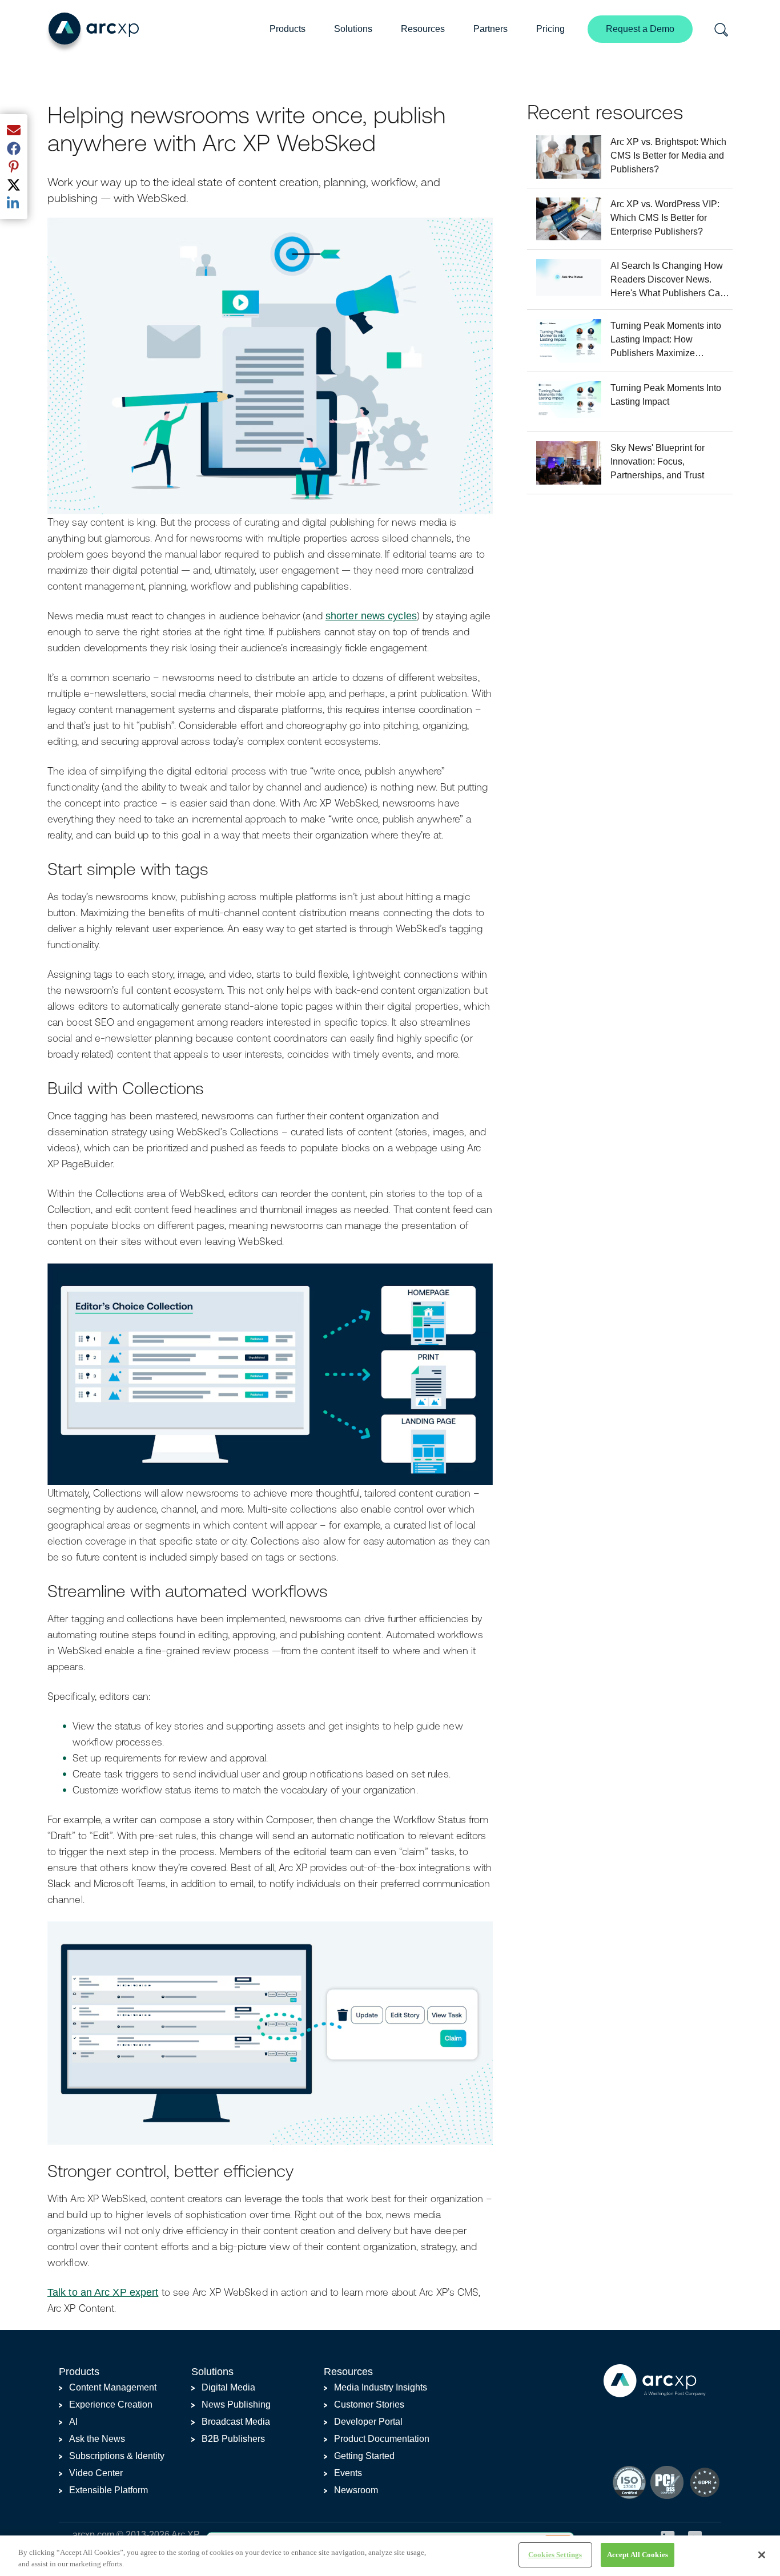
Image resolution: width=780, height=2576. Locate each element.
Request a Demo (640, 29)
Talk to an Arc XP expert (103, 2292)
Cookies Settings (555, 2555)
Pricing (550, 29)
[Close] (762, 2555)
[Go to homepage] (92, 32)
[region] (390, 2556)
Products (288, 29)
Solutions (353, 29)
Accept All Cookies (638, 2555)
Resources (423, 29)
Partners (490, 29)
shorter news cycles (371, 616)
